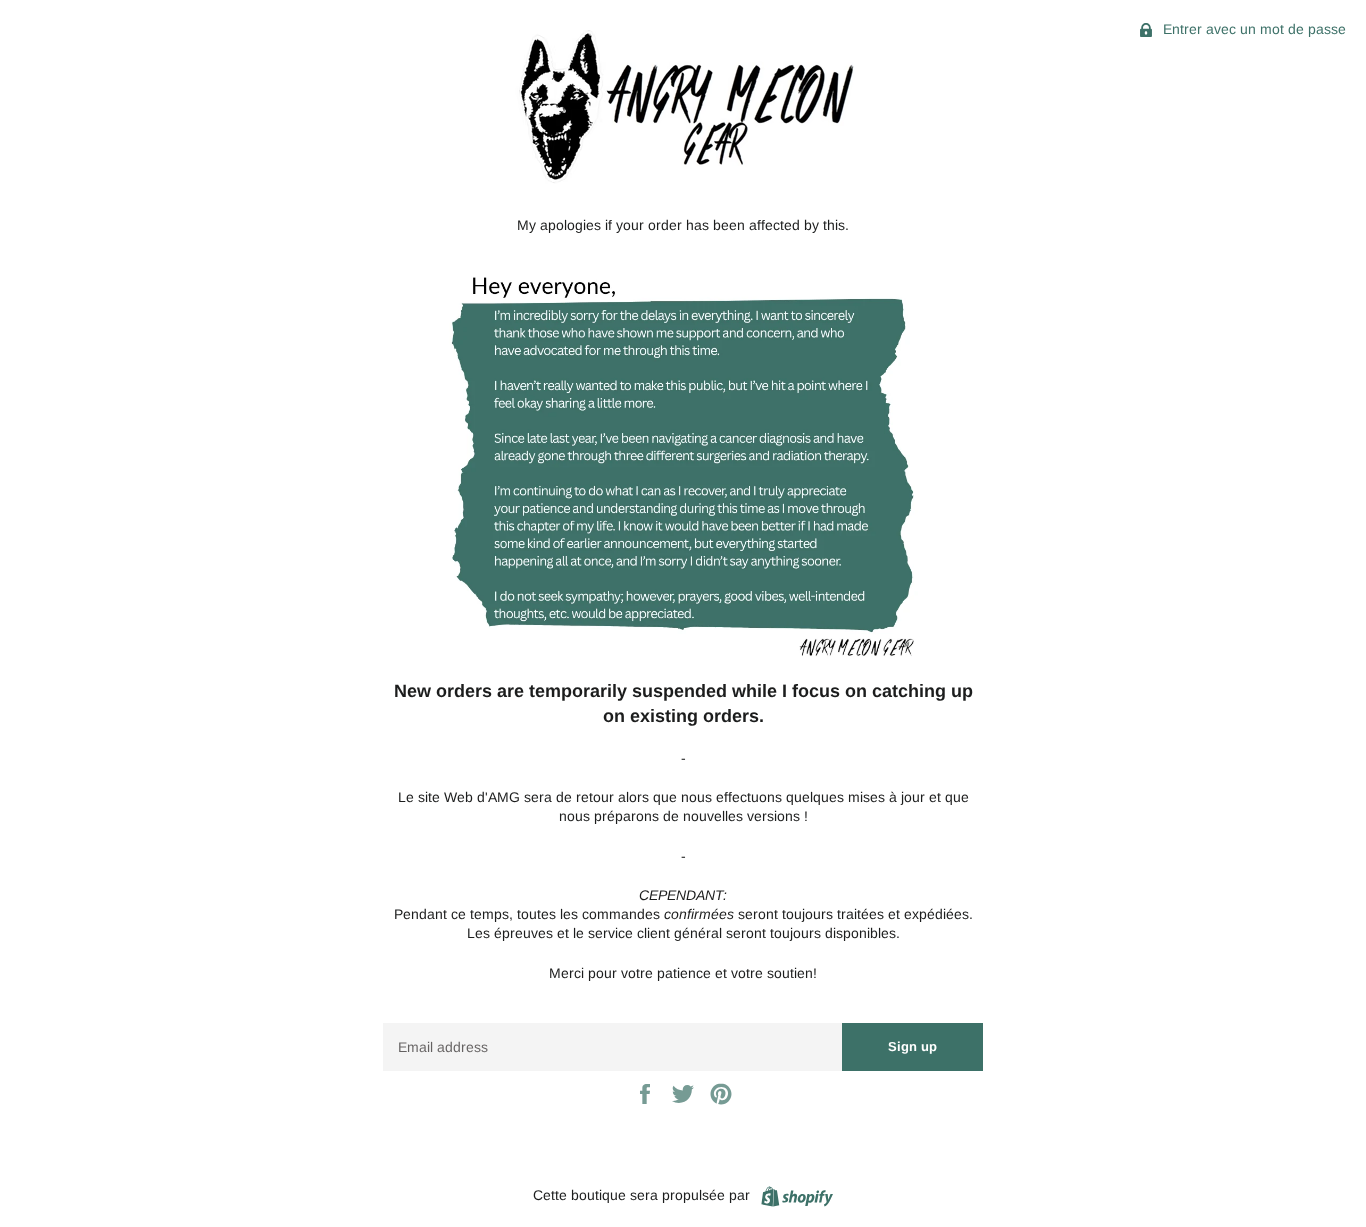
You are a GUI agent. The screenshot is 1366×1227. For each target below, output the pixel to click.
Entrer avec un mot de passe (1252, 29)
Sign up (912, 1046)
